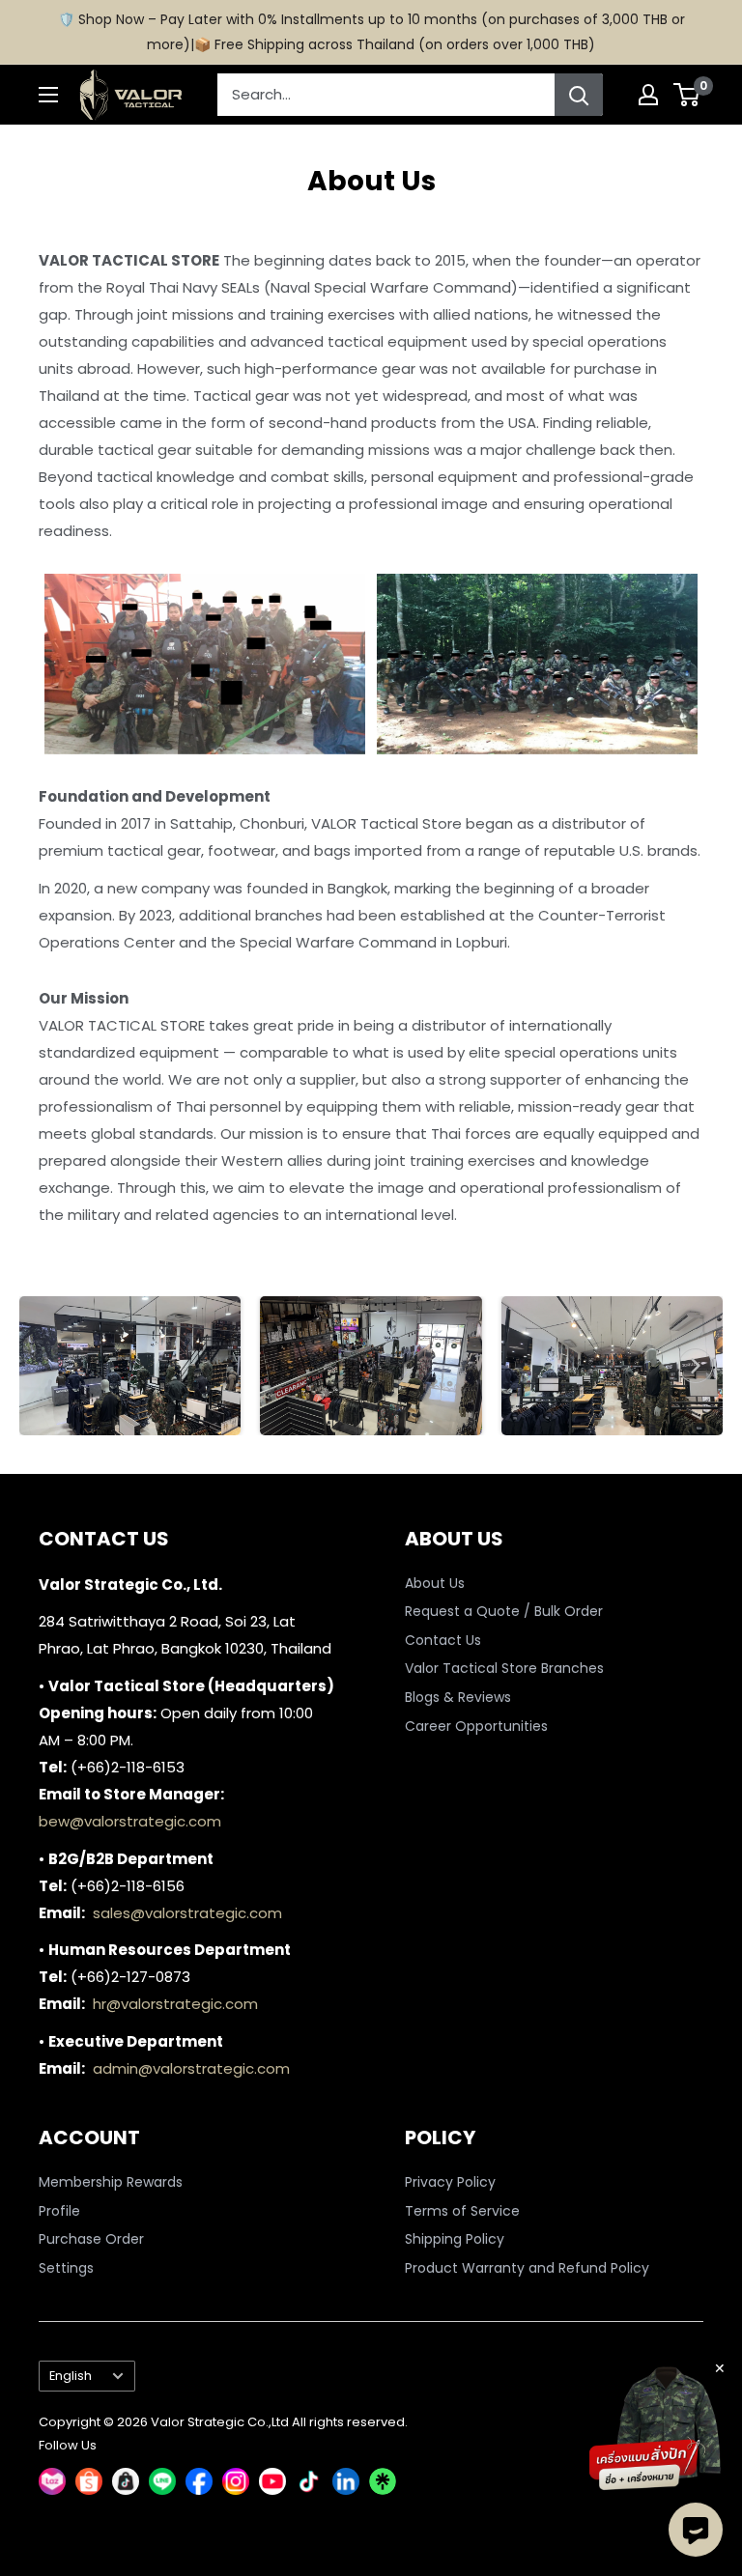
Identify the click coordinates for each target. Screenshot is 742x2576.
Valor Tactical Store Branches (504, 1668)
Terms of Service (462, 2211)
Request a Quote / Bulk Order (504, 1611)
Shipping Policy (455, 2239)
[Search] (579, 95)
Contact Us (443, 1640)
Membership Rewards (111, 2182)
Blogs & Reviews (458, 1697)
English (71, 2376)
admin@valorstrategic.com (191, 2068)
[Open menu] (48, 95)
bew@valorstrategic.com (130, 1821)
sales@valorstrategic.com (187, 1913)
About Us (435, 1583)
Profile (59, 2211)
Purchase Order (91, 2239)
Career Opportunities (476, 1726)
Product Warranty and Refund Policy (527, 2268)
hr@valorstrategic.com (175, 2004)
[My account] (648, 95)
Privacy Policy (450, 2182)
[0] (687, 95)
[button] (696, 1366)
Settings (66, 2268)
